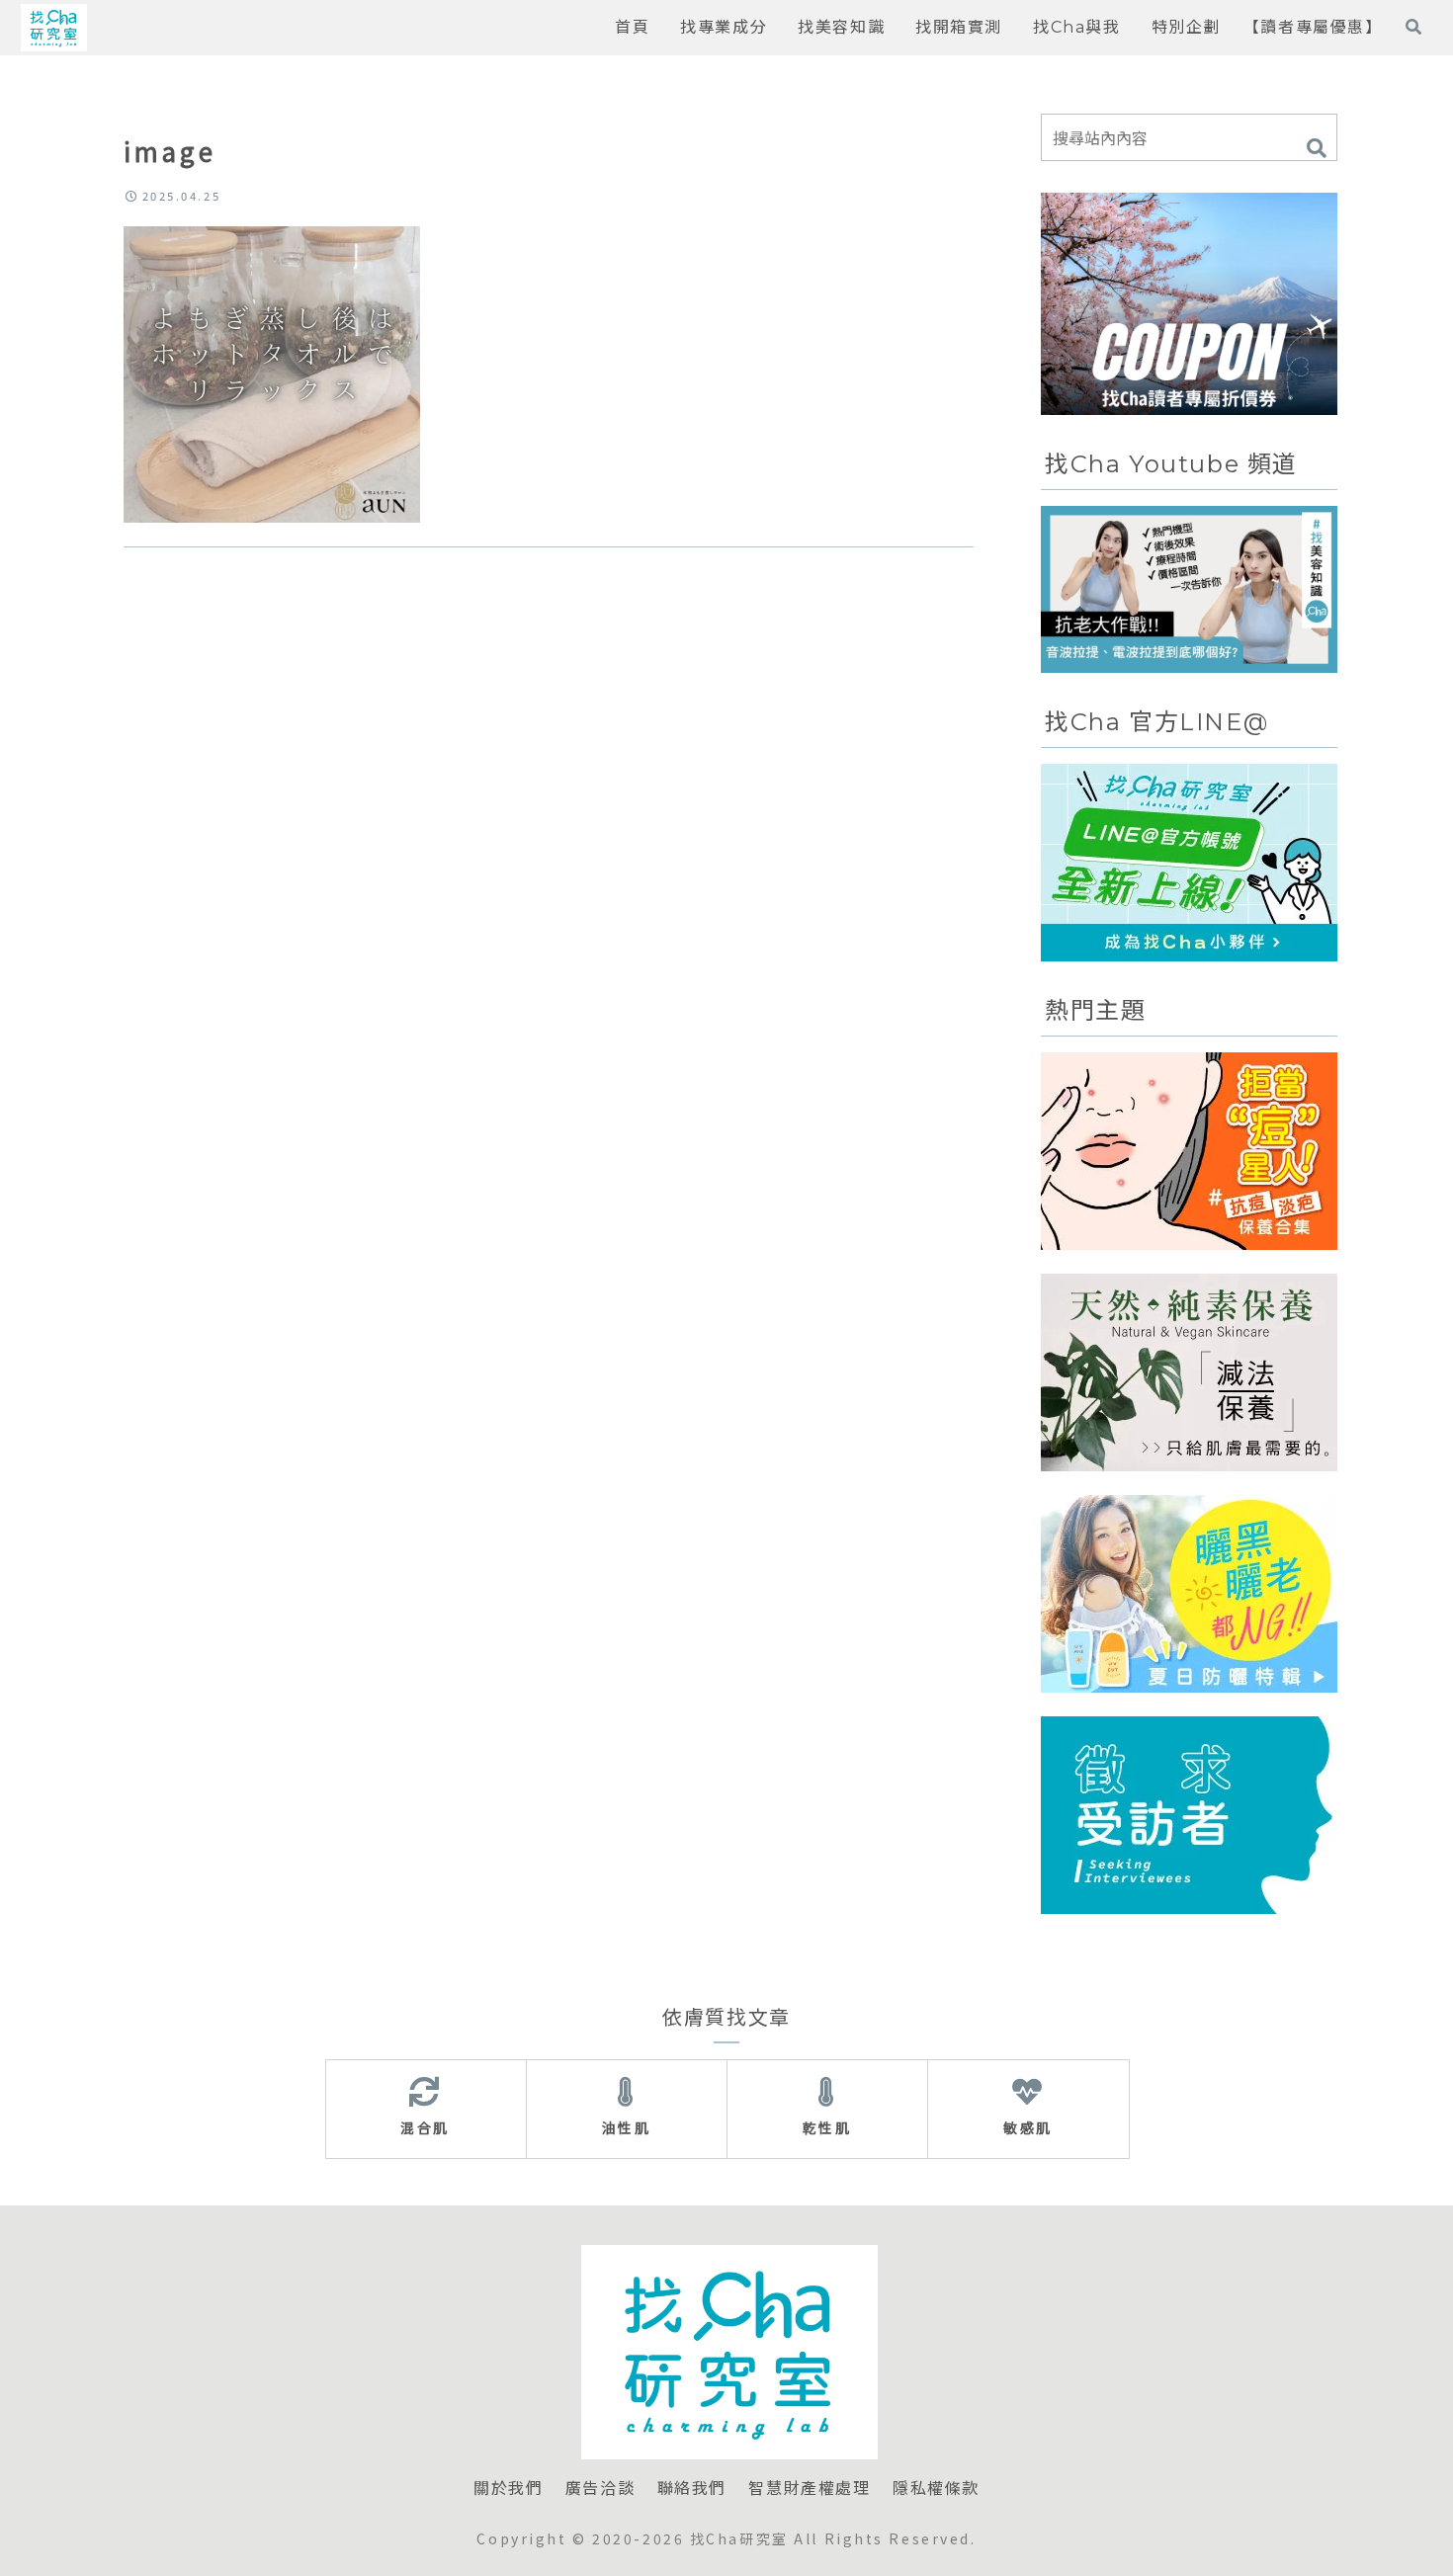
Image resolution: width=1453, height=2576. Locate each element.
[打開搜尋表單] (1413, 27)
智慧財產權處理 (809, 2489)
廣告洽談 (600, 2489)
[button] (1317, 149)
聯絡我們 (692, 2489)
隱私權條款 (936, 2489)
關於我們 (508, 2489)
